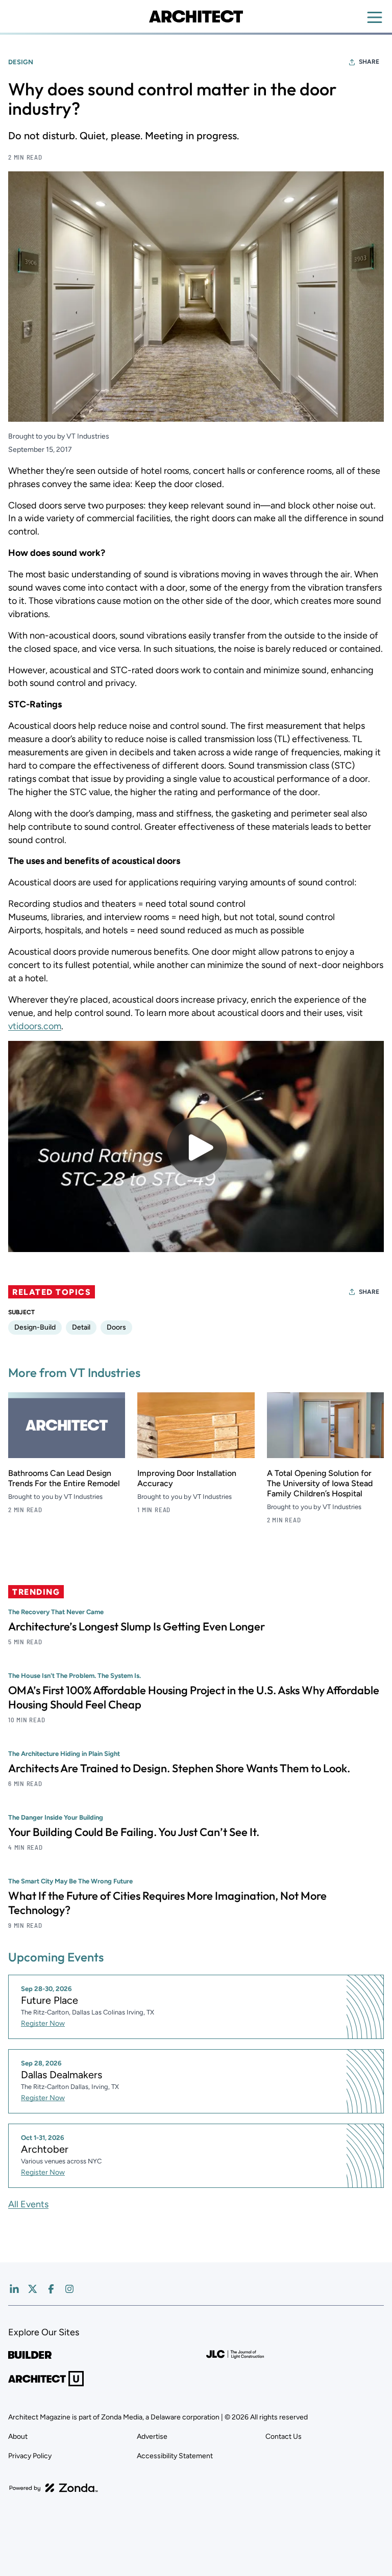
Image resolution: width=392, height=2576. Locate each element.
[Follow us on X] (33, 2289)
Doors (116, 1327)
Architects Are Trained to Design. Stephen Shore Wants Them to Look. (179, 1768)
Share (369, 62)
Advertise (152, 2437)
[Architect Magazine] (196, 16)
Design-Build (35, 1327)
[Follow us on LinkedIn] (14, 2289)
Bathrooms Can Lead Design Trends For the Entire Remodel (64, 1478)
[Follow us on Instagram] (69, 2289)
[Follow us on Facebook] (51, 2289)
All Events (28, 2204)
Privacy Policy (30, 2456)
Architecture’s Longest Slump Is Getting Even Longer (137, 1626)
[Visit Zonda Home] (54, 2488)
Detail (81, 1327)
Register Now (43, 2023)
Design (21, 62)
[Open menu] (375, 17)
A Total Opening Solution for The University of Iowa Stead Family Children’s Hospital (320, 1483)
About (18, 2437)
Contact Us (284, 2437)
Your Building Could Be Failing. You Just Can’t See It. (134, 1832)
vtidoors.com (35, 1026)
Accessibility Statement (175, 2456)
